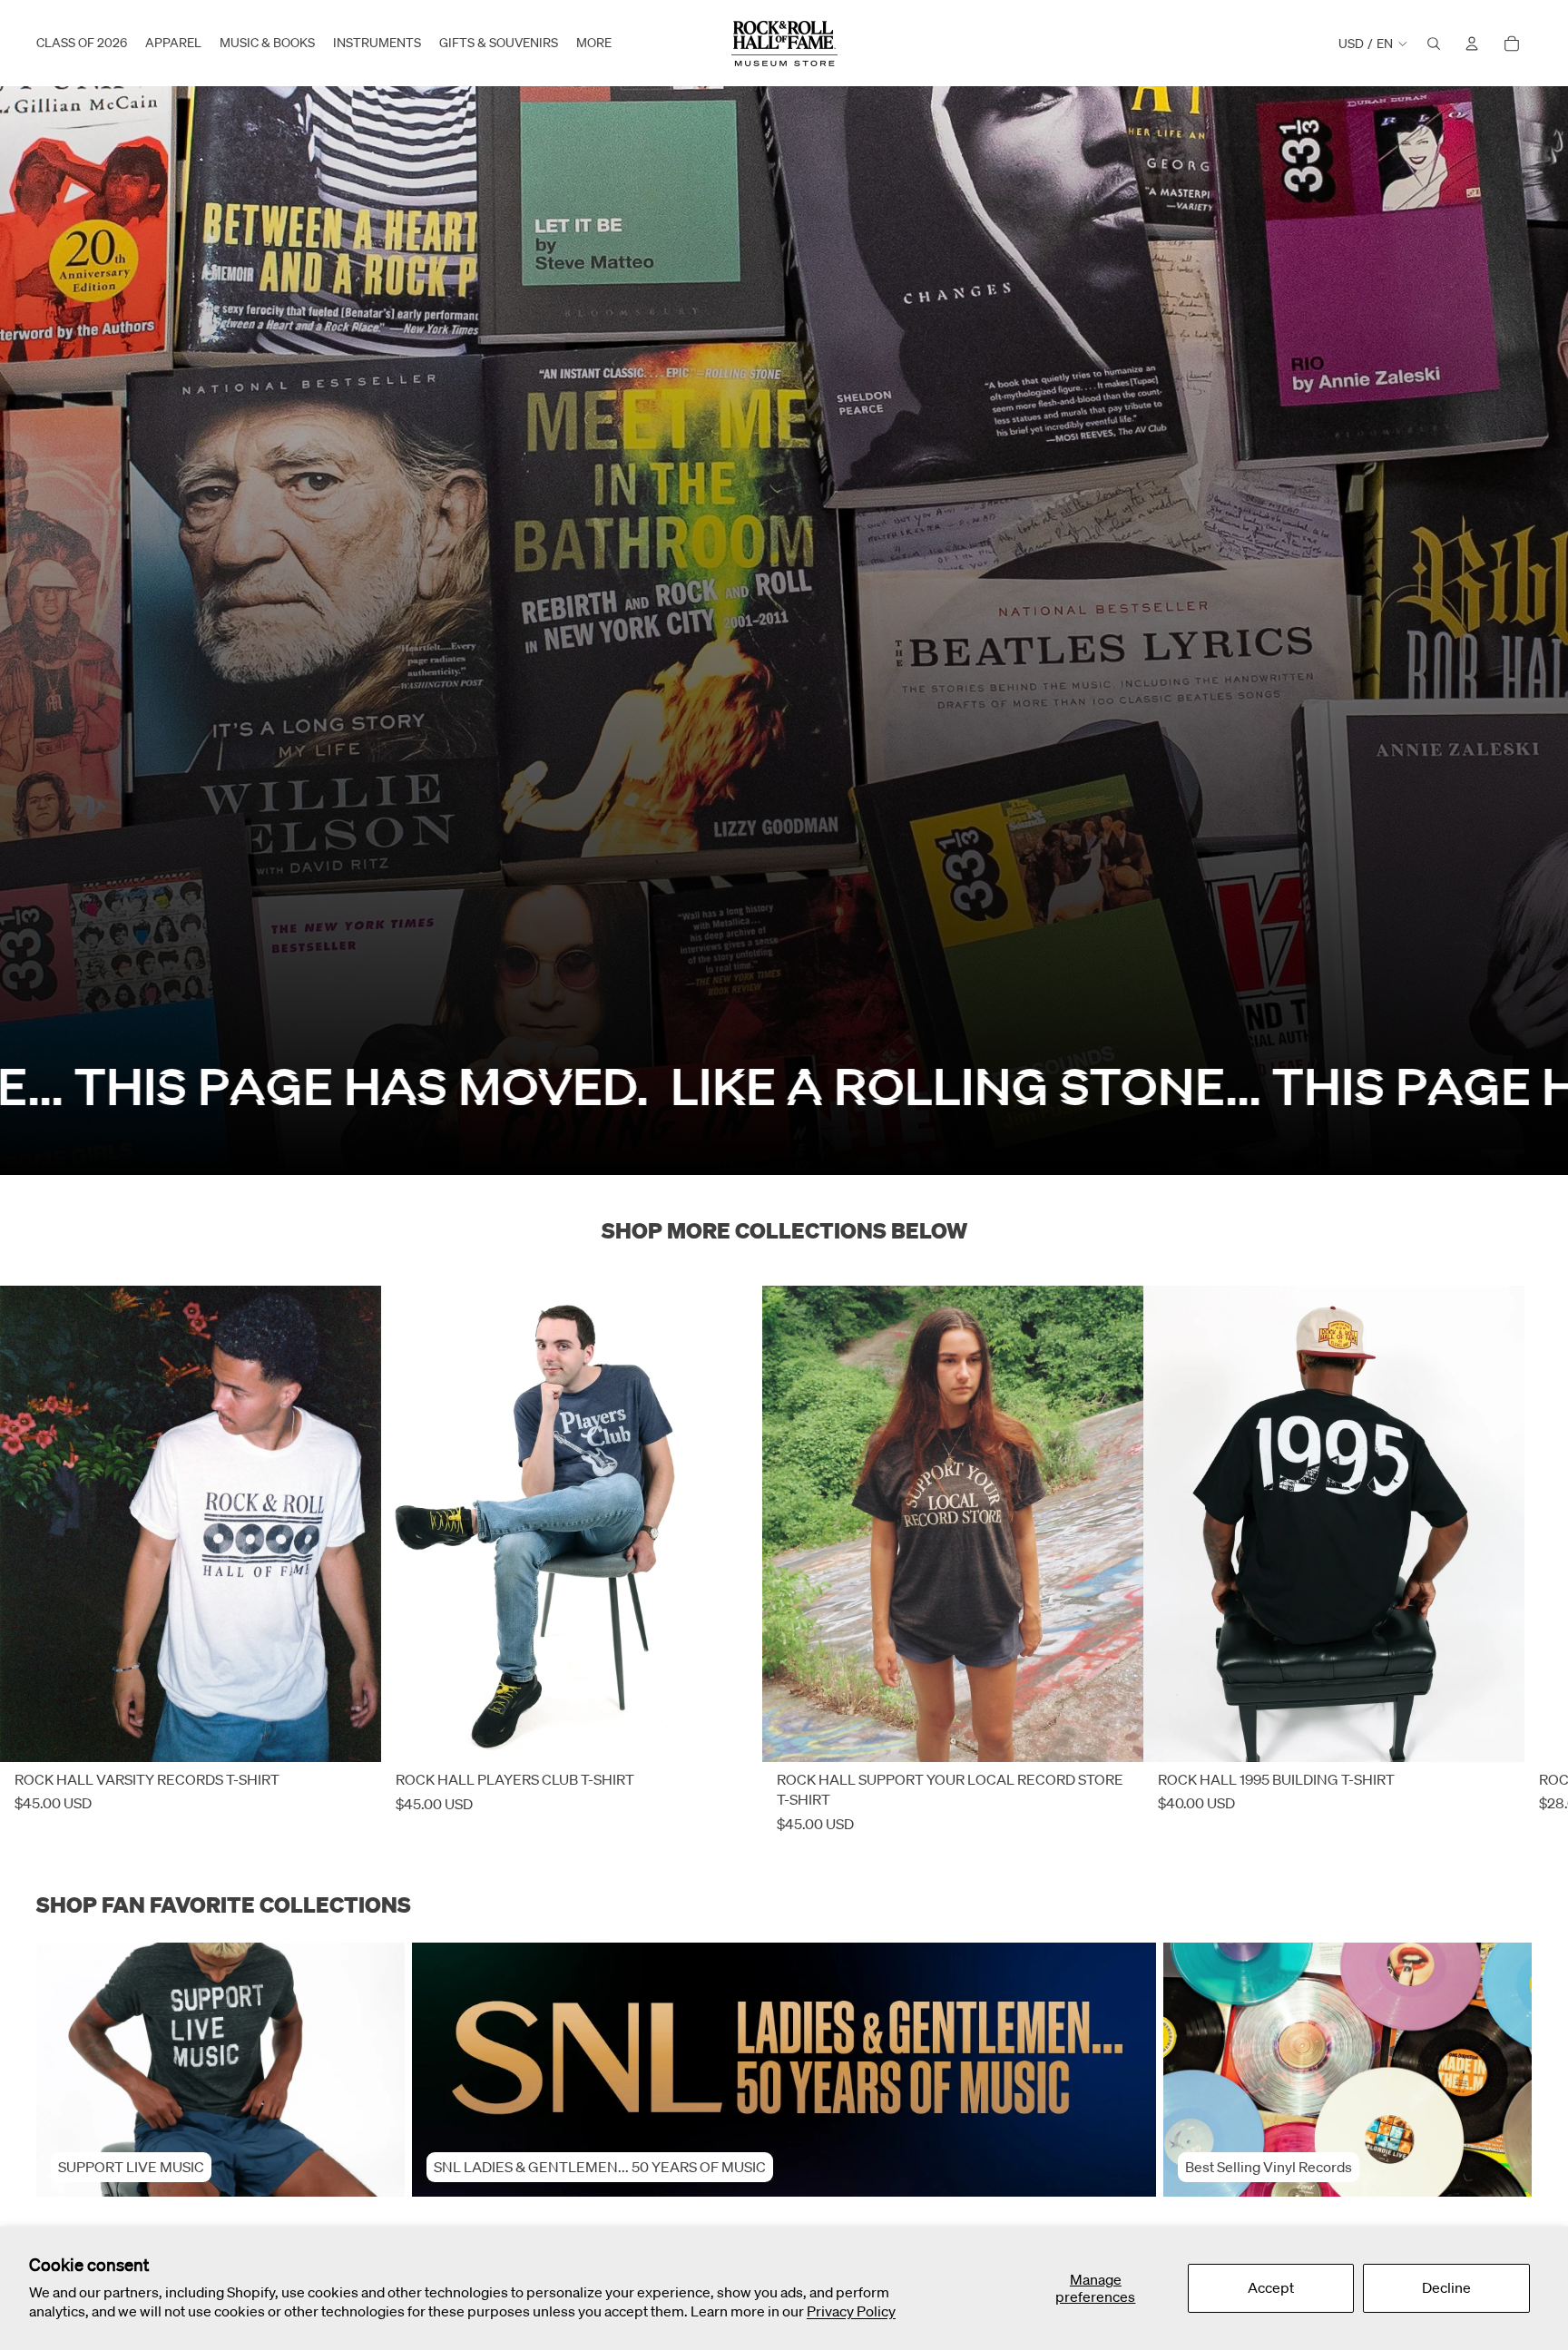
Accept (1271, 2287)
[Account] (1472, 44)
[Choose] (353, 1735)
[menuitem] (594, 44)
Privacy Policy (851, 2311)
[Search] (1434, 44)
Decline (1446, 2287)
